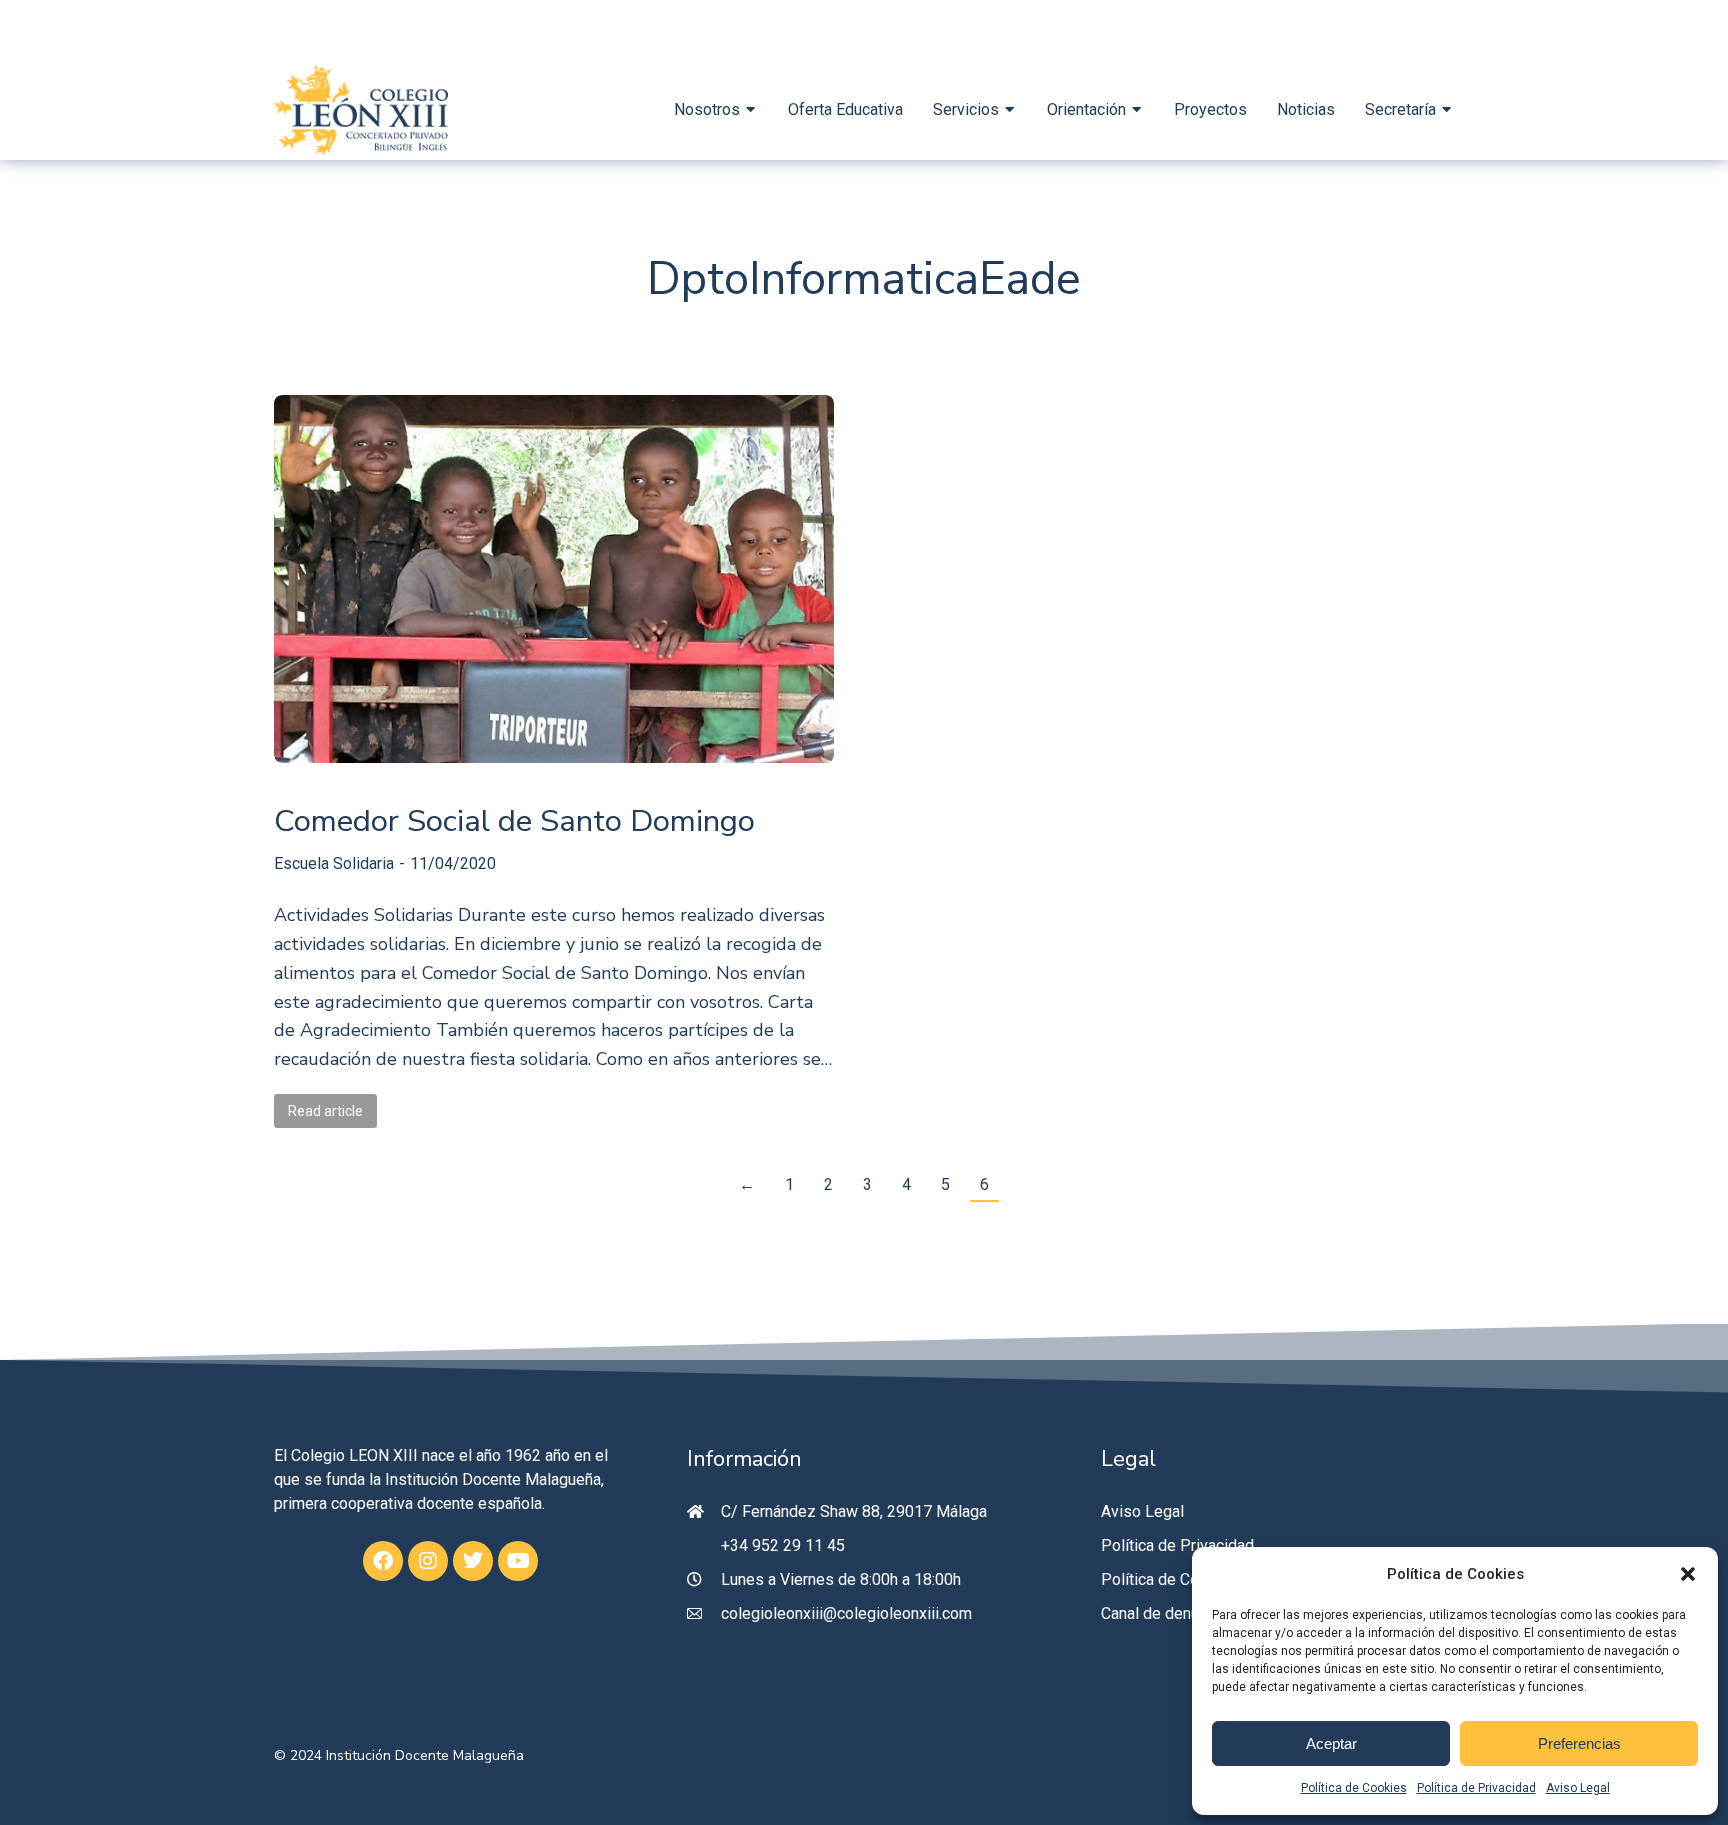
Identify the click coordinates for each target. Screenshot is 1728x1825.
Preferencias (1579, 1743)
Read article (325, 1111)
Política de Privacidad (1476, 1788)
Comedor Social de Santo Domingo (514, 821)
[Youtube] (518, 1561)
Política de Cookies (1354, 1788)
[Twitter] (473, 1561)
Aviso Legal (1578, 1788)
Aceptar (1331, 1743)
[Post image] (554, 579)
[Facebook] (383, 1561)
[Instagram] (428, 1561)
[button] (1688, 1574)
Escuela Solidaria (334, 863)
